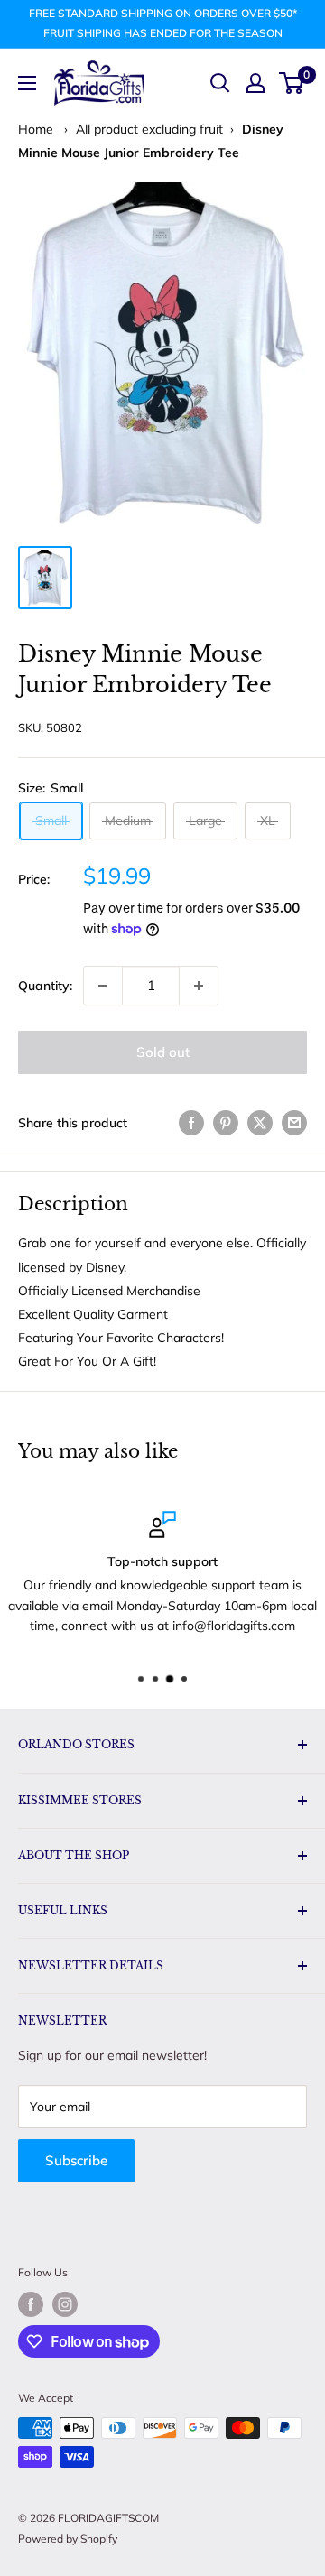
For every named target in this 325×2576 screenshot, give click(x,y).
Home (36, 129)
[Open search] (220, 83)
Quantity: (45, 986)
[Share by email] (294, 1123)
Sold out (163, 1052)
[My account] (255, 83)
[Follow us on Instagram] (65, 2304)
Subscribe (76, 2160)
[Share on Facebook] (191, 1123)
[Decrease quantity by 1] (103, 986)
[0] (292, 83)
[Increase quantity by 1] (199, 986)
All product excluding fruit (149, 129)
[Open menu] (27, 83)
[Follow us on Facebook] (31, 2304)
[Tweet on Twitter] (260, 1123)
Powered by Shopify (68, 2539)
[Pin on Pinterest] (226, 1123)
